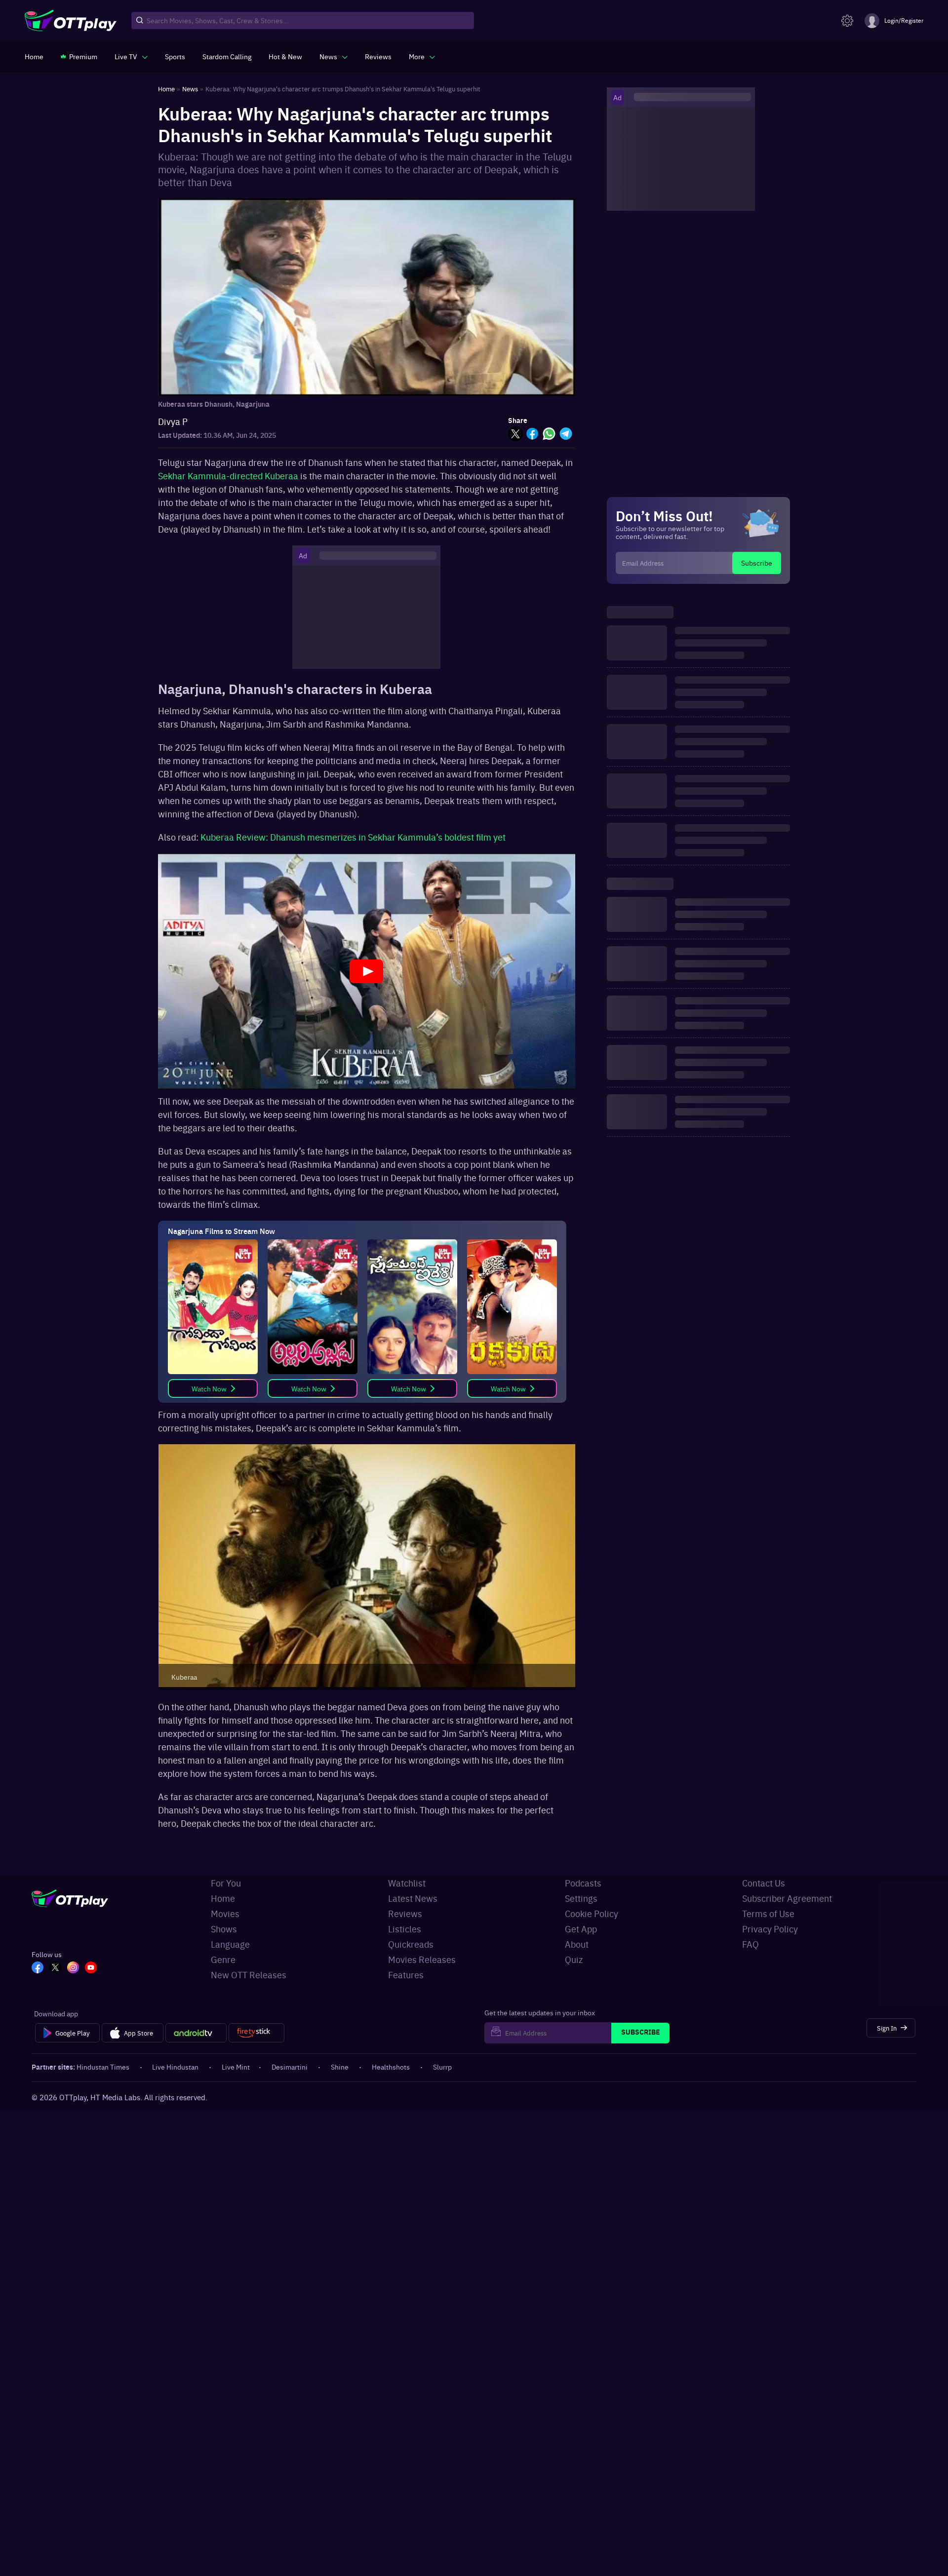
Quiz (574, 1959)
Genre (223, 1959)
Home (223, 1898)
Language (230, 1944)
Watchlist (407, 1883)
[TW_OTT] (55, 1968)
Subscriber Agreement (787, 1898)
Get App (581, 1929)
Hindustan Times (103, 2067)
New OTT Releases (249, 1975)
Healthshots (391, 2067)
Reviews (405, 1913)
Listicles (405, 1929)
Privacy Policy (770, 1929)
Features (406, 1975)
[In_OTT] (73, 1968)
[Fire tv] (257, 2033)
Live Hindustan (175, 2067)
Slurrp (442, 2067)
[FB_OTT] (38, 1968)
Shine (340, 2067)
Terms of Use (768, 1913)
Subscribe (757, 563)
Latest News (413, 1898)
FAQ (750, 1944)
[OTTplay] (71, 21)
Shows (224, 1929)
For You (226, 1883)
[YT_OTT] (91, 1968)
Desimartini (290, 2067)
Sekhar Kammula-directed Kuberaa (228, 476)
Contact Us (764, 1883)
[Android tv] (196, 2033)
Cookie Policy (592, 1913)
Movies (225, 1913)
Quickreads (411, 1944)
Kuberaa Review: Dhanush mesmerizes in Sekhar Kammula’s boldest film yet (353, 837)
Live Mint (236, 2067)
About (577, 1944)
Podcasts (583, 1883)
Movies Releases (422, 1959)
